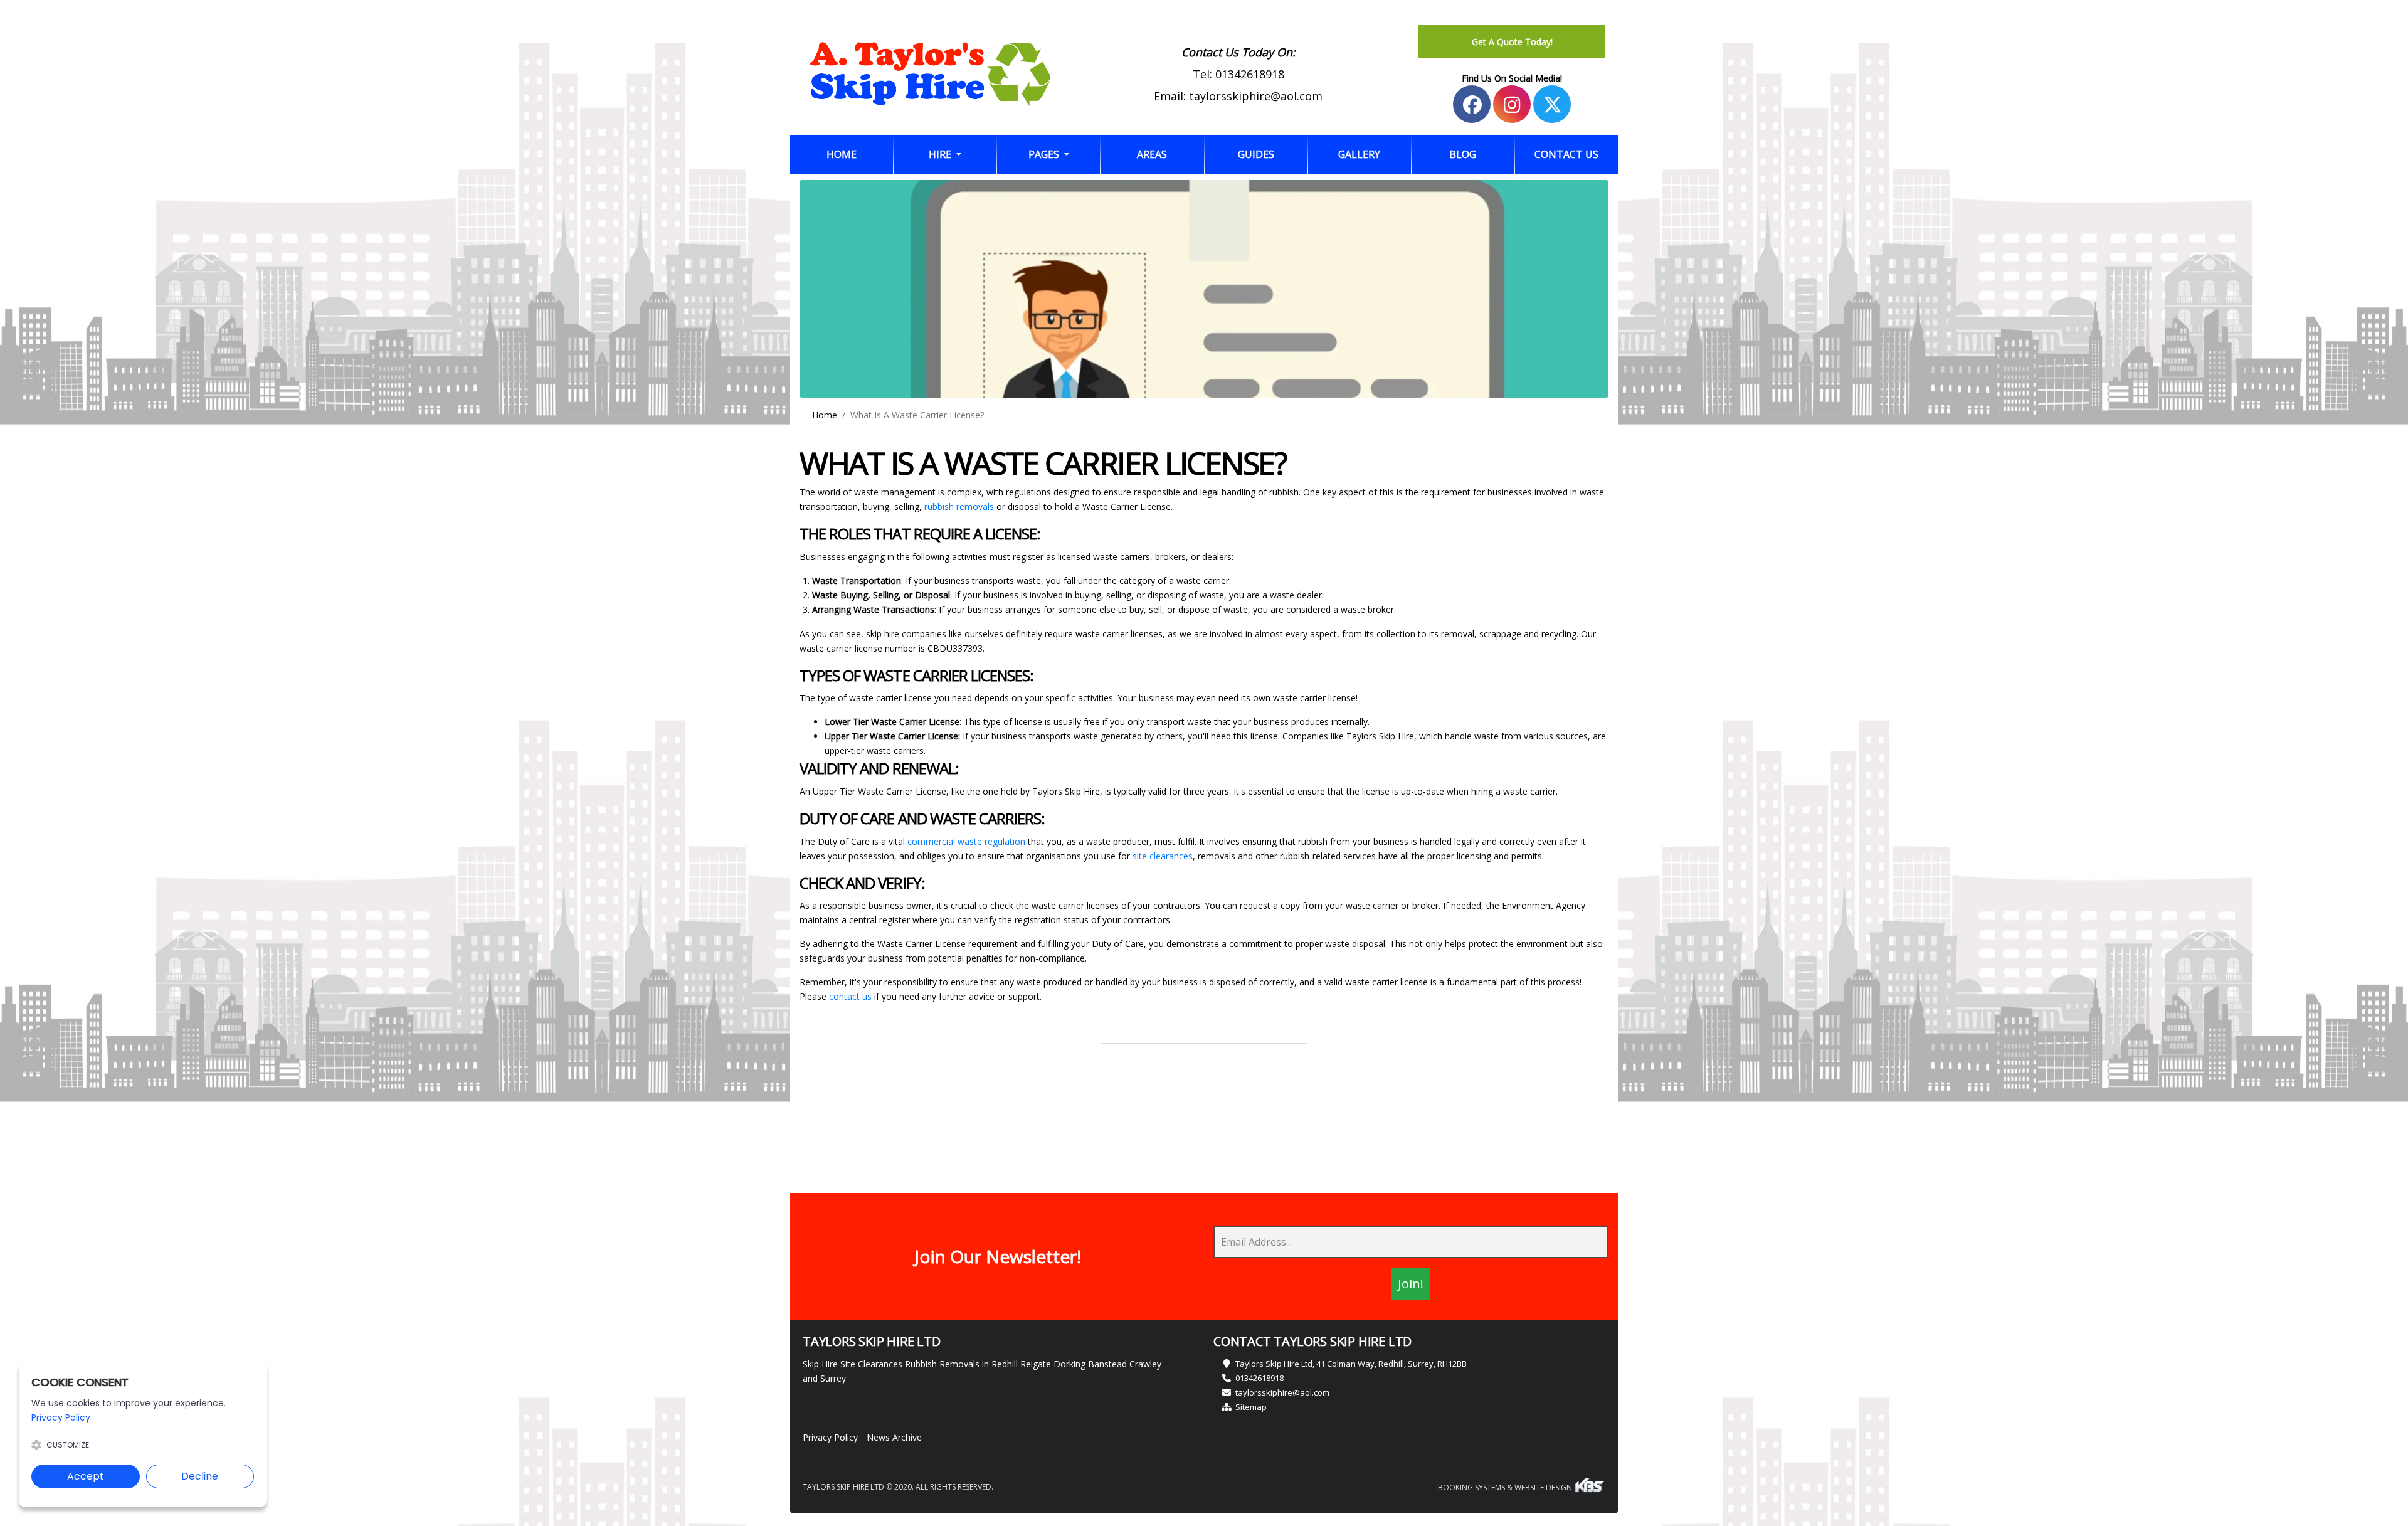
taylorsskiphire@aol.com (1256, 96)
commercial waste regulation (966, 841)
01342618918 (1250, 74)
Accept (86, 1476)
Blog (1463, 154)
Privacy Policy (830, 1437)
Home (860, 154)
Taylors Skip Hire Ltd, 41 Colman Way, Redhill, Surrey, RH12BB (1351, 1364)
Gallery (1359, 154)
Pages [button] (1045, 154)
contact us (850, 996)
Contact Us (1566, 154)
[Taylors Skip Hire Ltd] (930, 74)
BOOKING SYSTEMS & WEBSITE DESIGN (1506, 1487)
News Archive (894, 1437)
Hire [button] (941, 154)
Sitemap (1251, 1407)
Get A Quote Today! (1512, 42)
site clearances (1163, 856)
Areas (1152, 154)
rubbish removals (959, 506)
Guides (1256, 154)
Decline (200, 1476)
